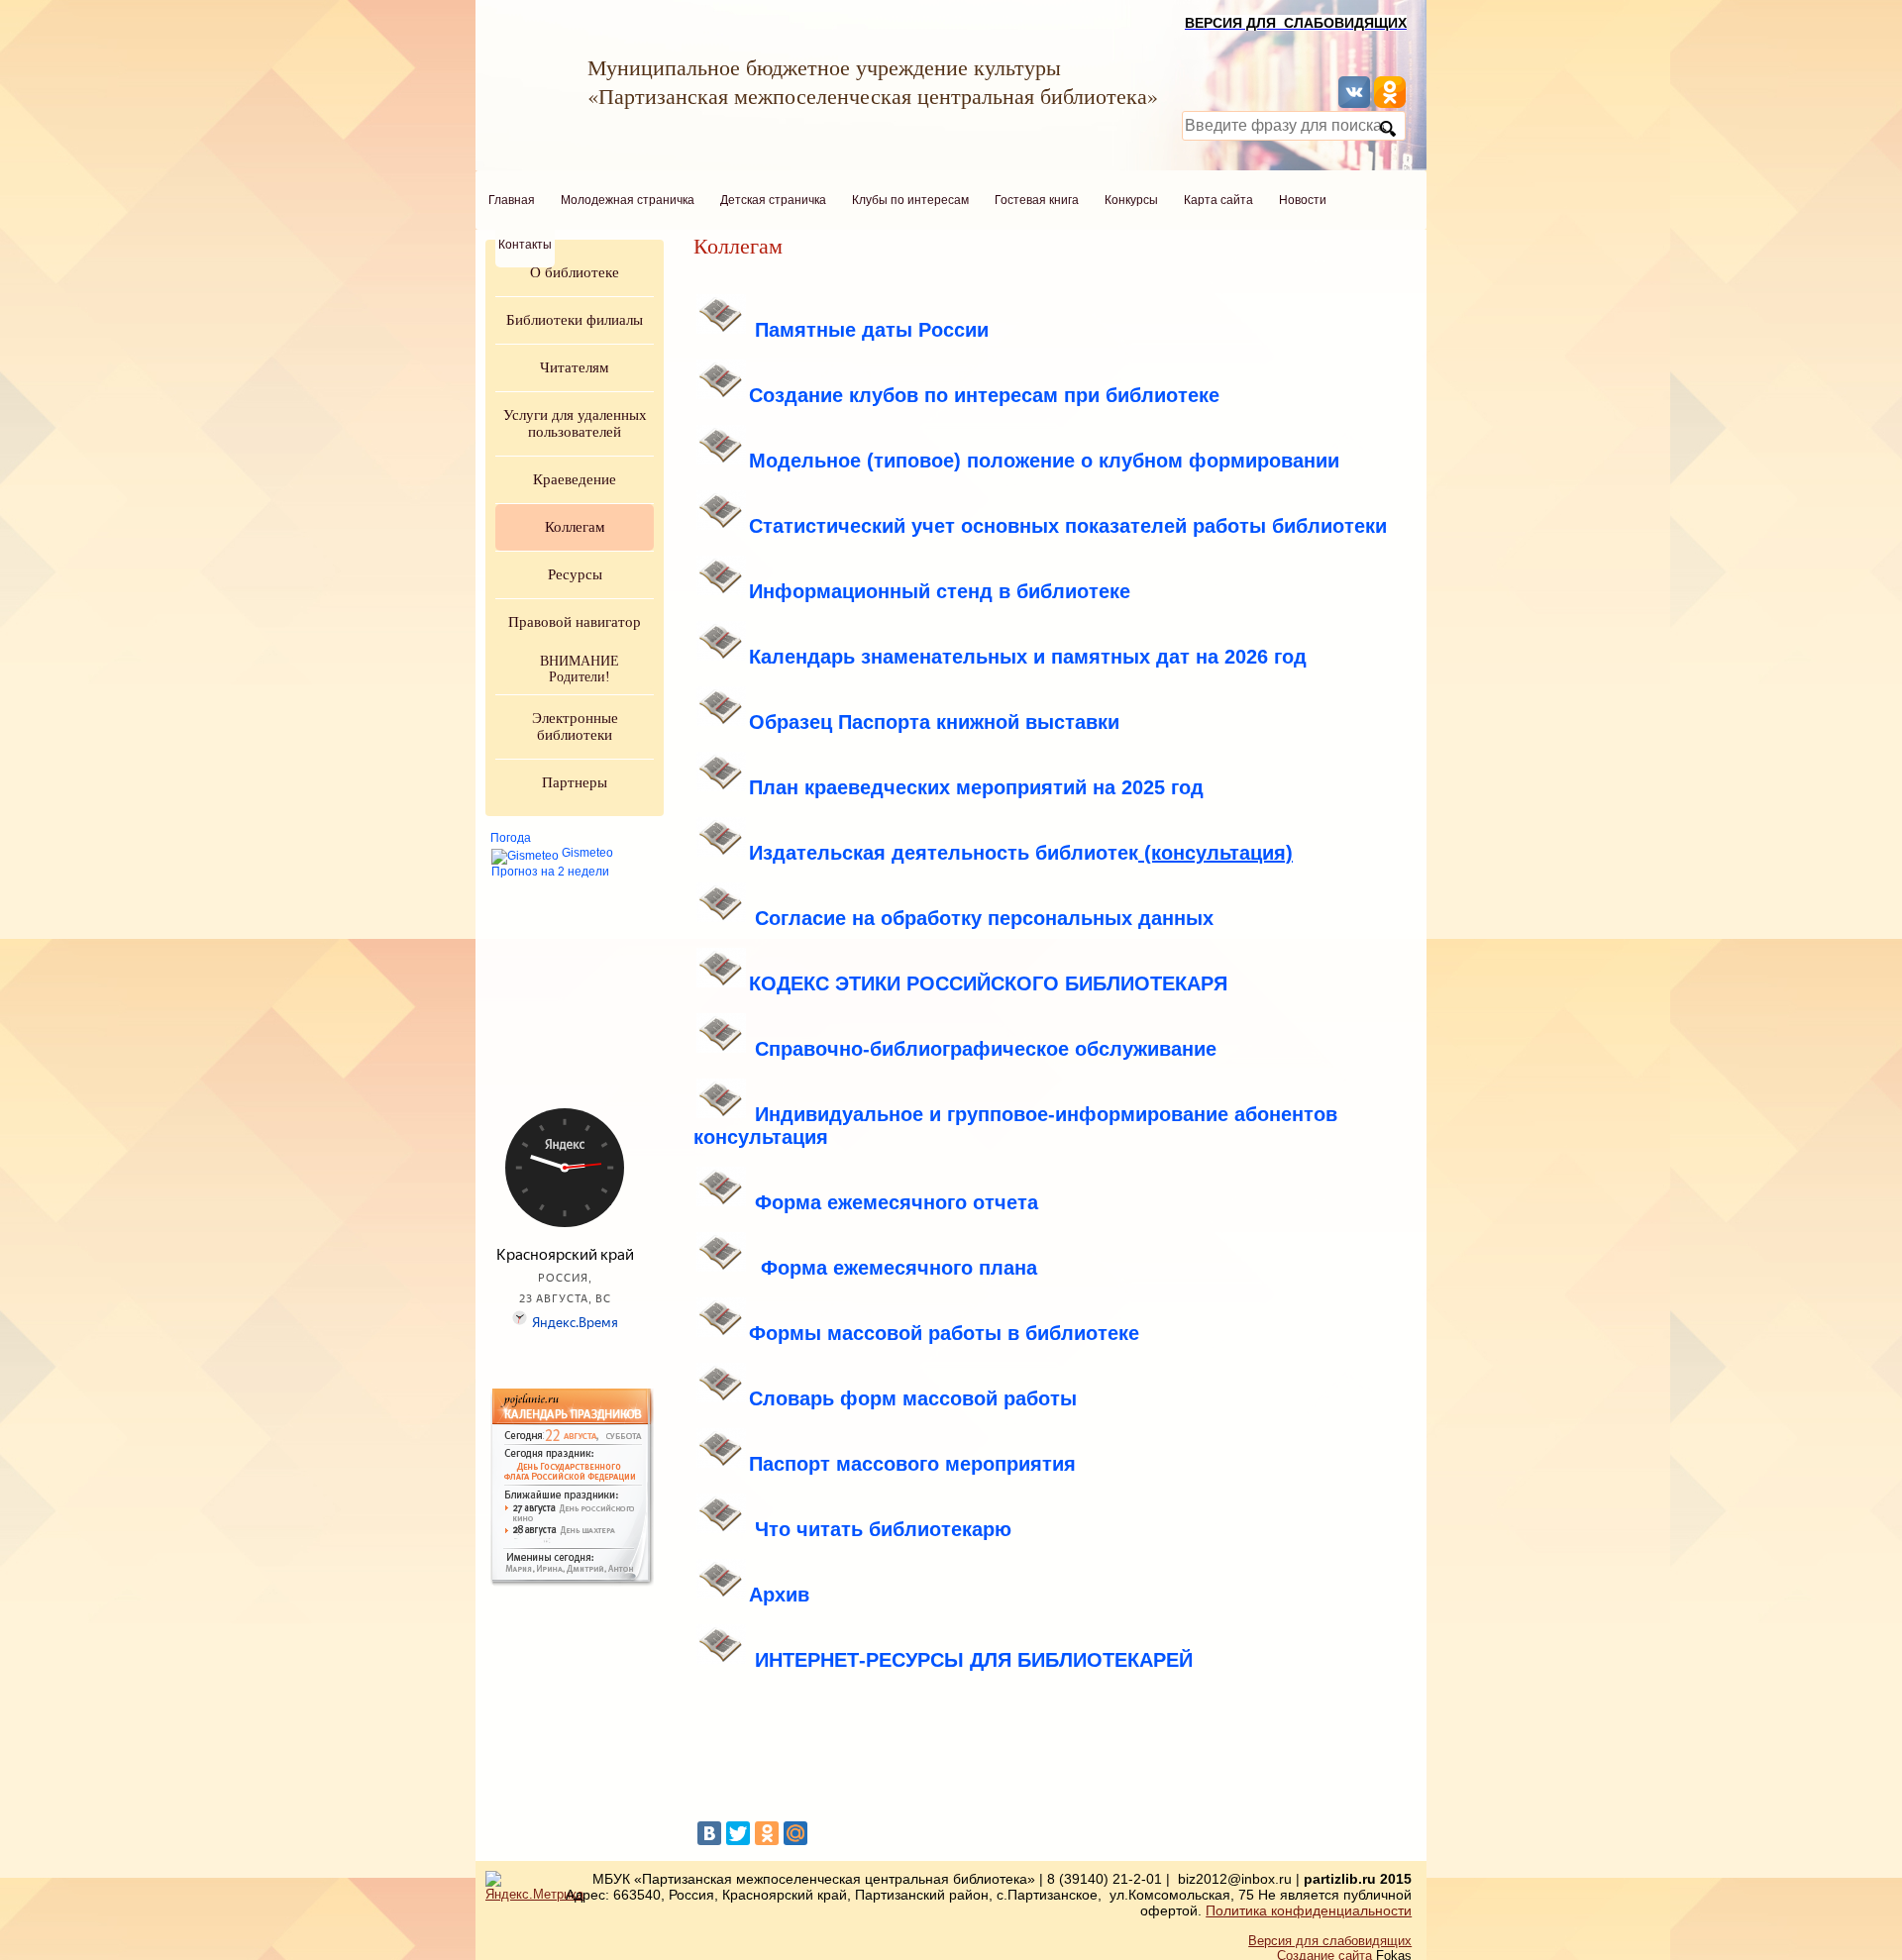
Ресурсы (575, 574)
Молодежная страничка (628, 200)
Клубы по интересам (910, 200)
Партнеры (575, 782)
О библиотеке (575, 272)
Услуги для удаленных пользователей (575, 423)
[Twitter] (738, 1833)
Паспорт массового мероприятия (912, 1464)
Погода (511, 838)
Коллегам (575, 527)
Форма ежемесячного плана (899, 1268)
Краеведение (575, 479)
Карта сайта (1218, 200)
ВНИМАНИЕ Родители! (580, 669)
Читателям (575, 367)
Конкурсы (1131, 200)
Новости (1303, 200)
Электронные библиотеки (575, 726)
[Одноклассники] (767, 1833)
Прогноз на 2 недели (550, 872)
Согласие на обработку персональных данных (984, 918)
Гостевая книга (1037, 200)
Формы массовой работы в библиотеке (944, 1333)
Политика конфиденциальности (1309, 1910)
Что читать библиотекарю (883, 1529)
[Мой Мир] (795, 1833)
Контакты (525, 245)
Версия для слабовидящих (1330, 1941)
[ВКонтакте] (709, 1833)
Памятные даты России (872, 330)
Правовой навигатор (575, 622)
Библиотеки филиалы (575, 320)
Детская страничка (773, 200)
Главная (512, 200)
